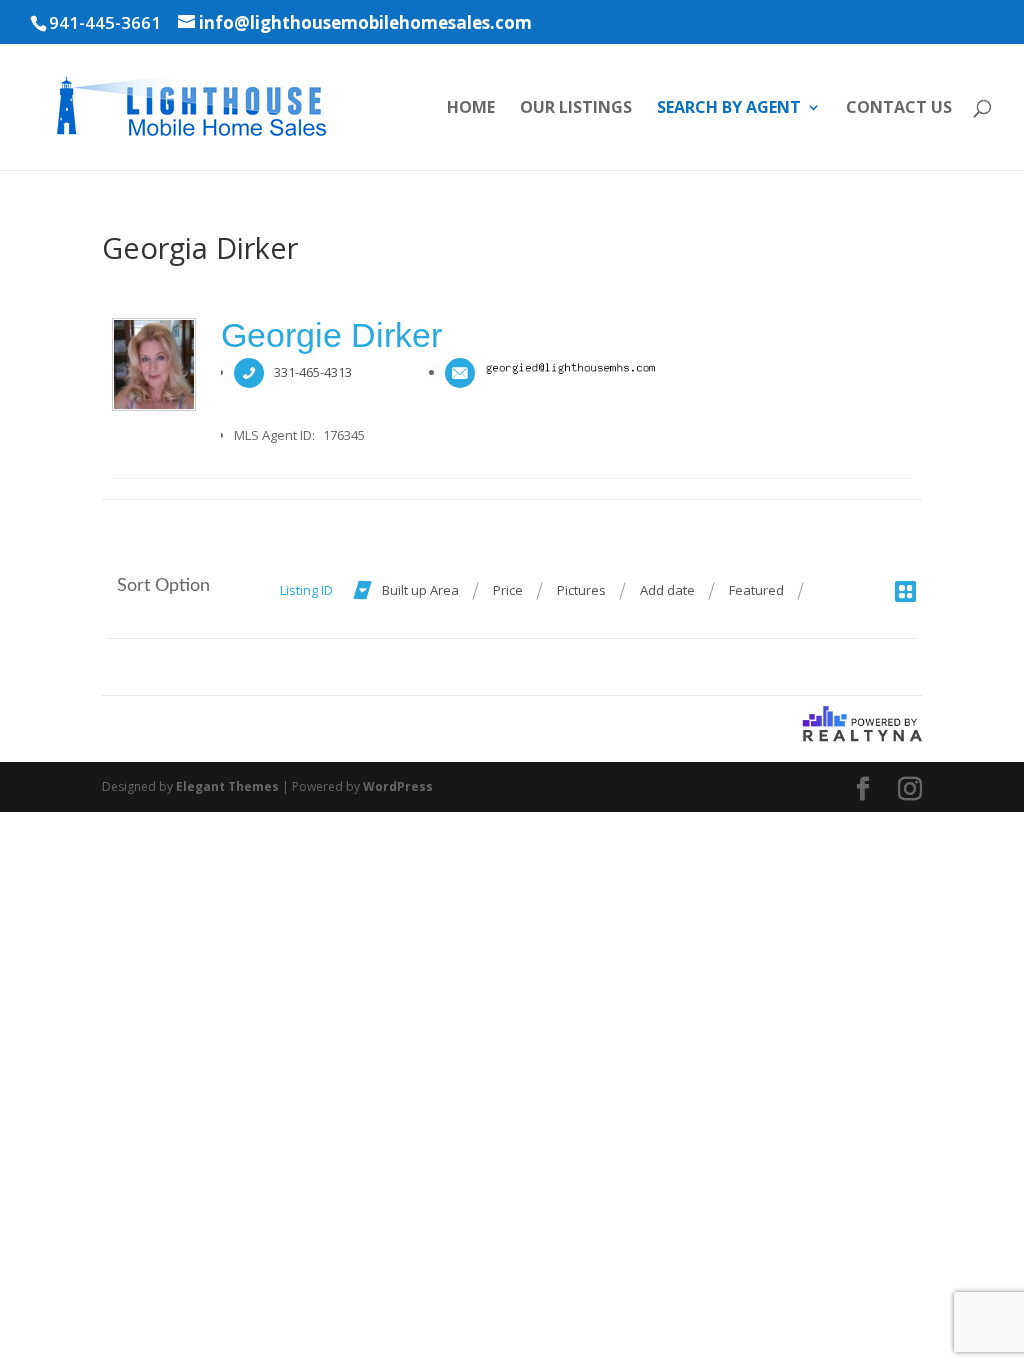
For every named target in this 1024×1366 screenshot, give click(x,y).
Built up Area (420, 590)
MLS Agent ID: (274, 435)
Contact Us (899, 109)
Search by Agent (729, 109)
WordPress (398, 786)
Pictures (581, 590)
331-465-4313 (313, 372)
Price (508, 590)
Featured (756, 590)
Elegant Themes (227, 786)
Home (471, 109)
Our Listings (576, 109)
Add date (667, 590)
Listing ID (306, 590)
